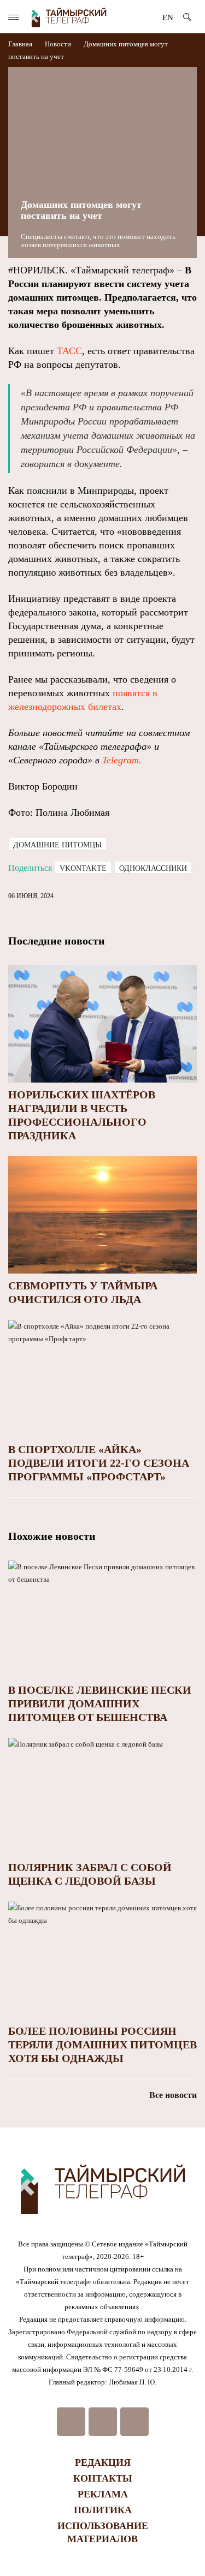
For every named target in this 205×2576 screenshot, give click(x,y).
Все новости (173, 2095)
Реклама (103, 2494)
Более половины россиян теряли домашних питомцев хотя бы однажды (102, 2045)
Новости (58, 44)
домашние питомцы (57, 845)
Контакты (103, 2478)
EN (168, 17)
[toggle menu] (14, 17)
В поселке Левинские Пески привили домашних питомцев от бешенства (100, 1704)
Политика (103, 2510)
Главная (21, 44)
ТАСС (69, 351)
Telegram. (122, 760)
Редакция (103, 2463)
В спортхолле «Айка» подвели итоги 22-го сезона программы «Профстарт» (99, 1463)
